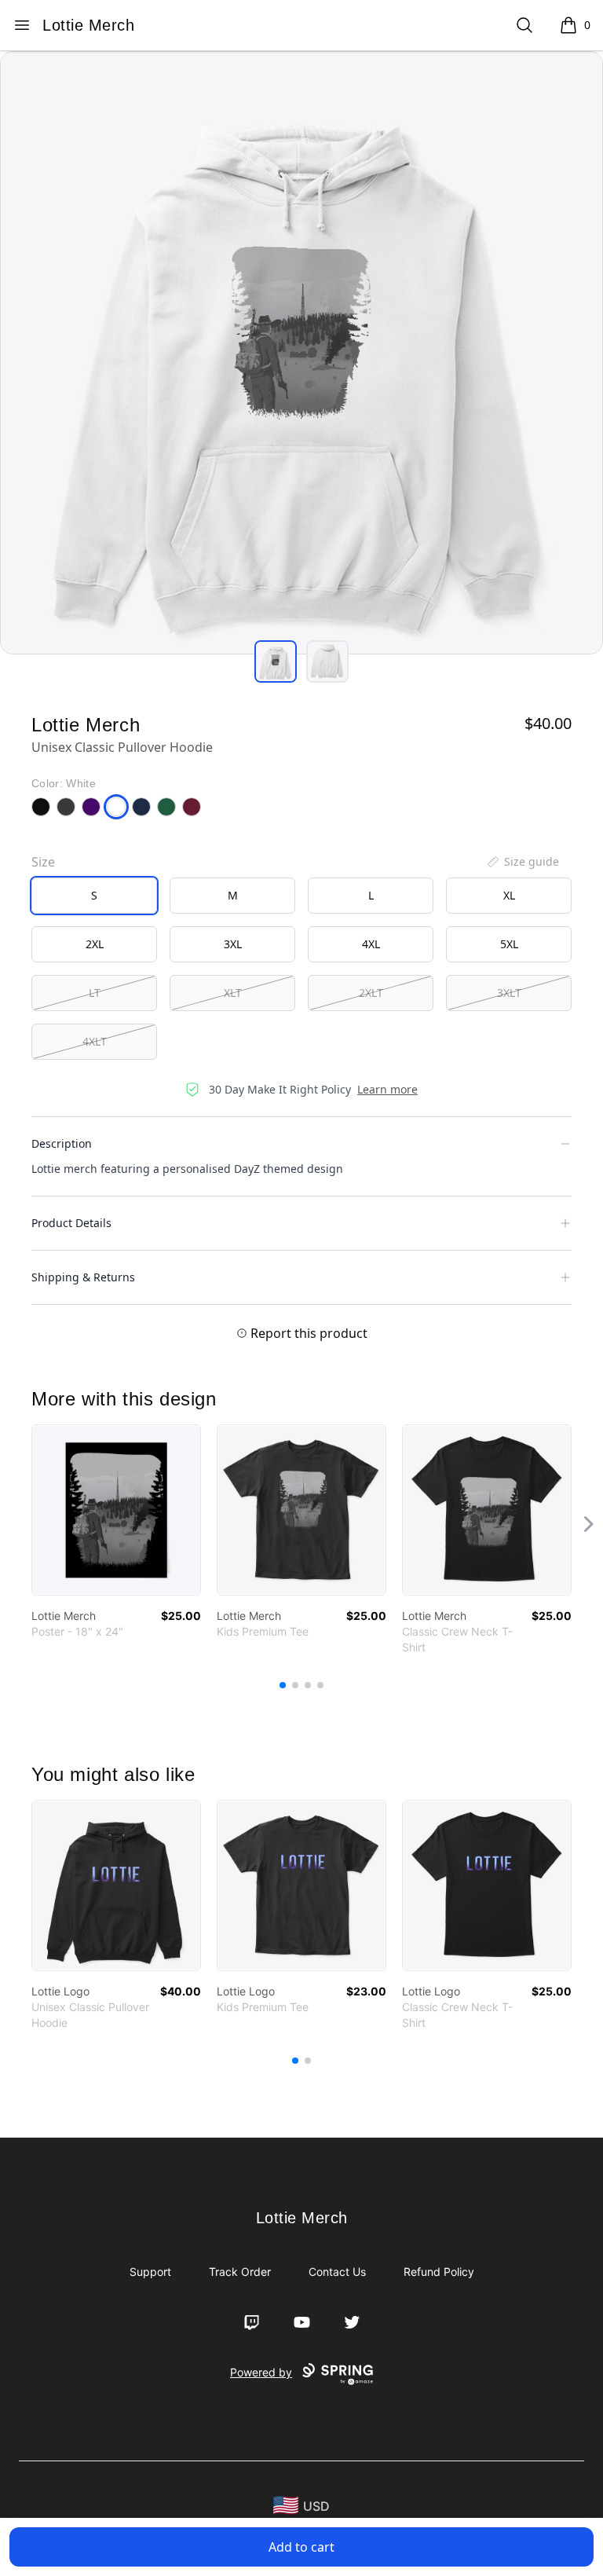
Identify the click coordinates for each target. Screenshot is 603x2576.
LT (95, 993)
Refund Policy (439, 2272)
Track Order (240, 2272)
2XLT (371, 993)
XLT (233, 993)
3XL (233, 944)
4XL (371, 944)
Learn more (387, 1089)
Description (62, 1143)
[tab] (276, 661)
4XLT (95, 1041)
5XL (509, 944)
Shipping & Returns (83, 1277)
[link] (116, 1510)
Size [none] (43, 862)
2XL (95, 944)
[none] (522, 862)
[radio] (94, 896)
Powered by (261, 2372)
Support (150, 2272)
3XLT (509, 993)
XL (509, 895)
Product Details (71, 1223)
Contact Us (337, 2272)
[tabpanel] (301, 353)
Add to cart (301, 2547)
